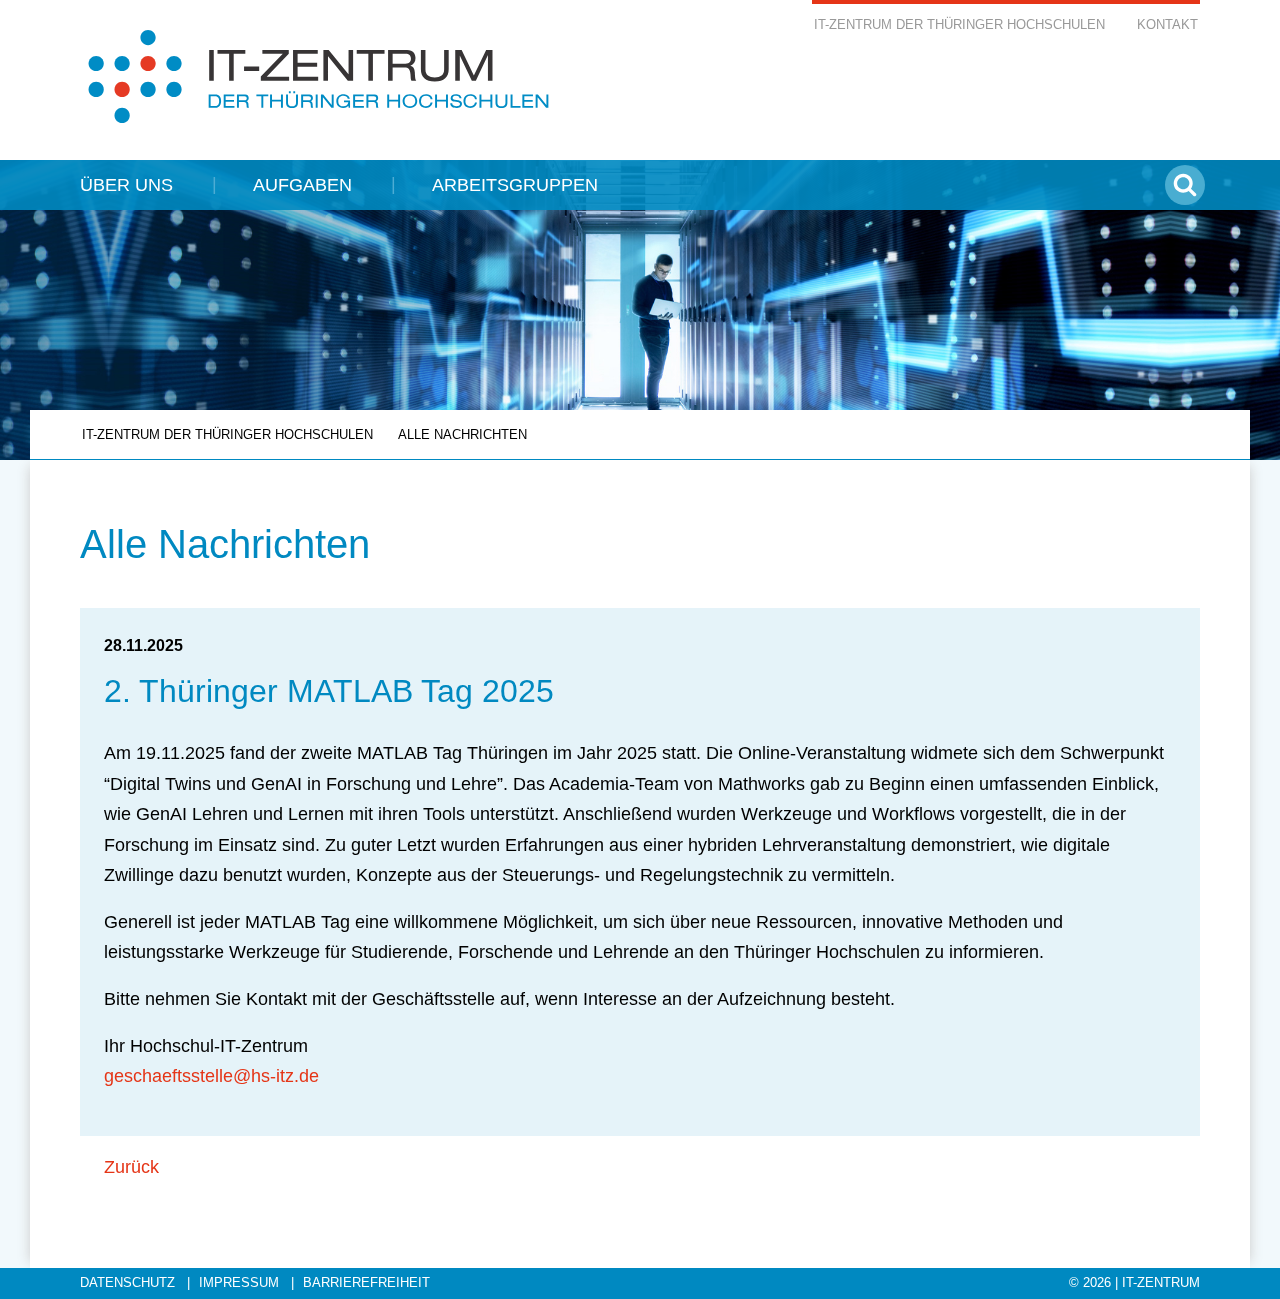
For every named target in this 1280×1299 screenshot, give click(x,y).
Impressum (239, 1283)
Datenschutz (127, 1283)
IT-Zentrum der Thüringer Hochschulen (959, 25)
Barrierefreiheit (366, 1283)
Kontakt (1167, 25)
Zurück (131, 1167)
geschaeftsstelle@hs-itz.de (211, 1076)
